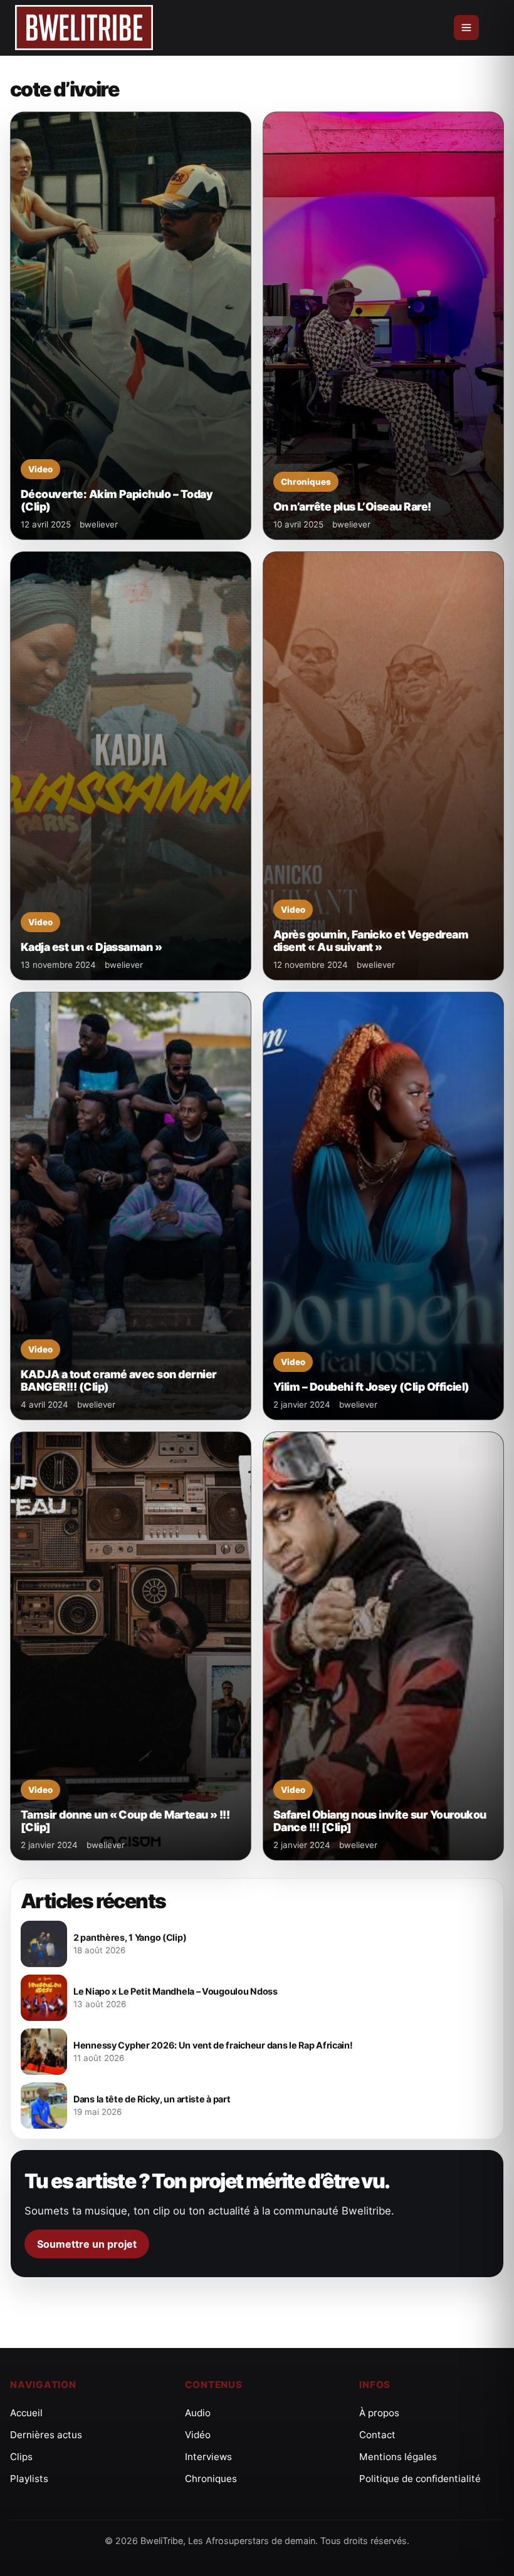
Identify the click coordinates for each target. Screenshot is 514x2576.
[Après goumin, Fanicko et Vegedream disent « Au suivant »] (383, 766)
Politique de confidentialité (420, 2479)
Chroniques (211, 2479)
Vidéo (198, 2435)
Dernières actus (46, 2435)
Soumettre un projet (87, 2244)
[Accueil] (84, 28)
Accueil (26, 2413)
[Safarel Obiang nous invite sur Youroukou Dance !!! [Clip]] (383, 1646)
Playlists (29, 2479)
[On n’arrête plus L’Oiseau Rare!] (383, 326)
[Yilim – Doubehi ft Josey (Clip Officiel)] (383, 1206)
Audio (198, 2413)
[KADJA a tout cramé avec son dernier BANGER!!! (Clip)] (131, 1206)
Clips (21, 2457)
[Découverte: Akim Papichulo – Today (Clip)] (131, 326)
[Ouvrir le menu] (466, 28)
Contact (377, 2435)
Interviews (208, 2457)
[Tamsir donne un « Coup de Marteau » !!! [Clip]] (131, 1646)
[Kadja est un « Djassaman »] (131, 766)
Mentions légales (398, 2457)
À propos (379, 2413)
